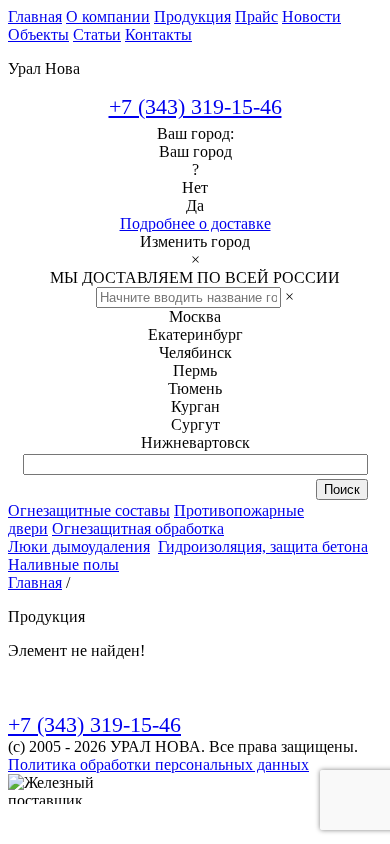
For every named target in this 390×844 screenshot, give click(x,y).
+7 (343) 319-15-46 (195, 106)
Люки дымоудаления (79, 546)
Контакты (158, 34)
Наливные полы (63, 564)
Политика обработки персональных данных (158, 764)
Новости (311, 16)
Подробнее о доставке (195, 223)
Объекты (38, 34)
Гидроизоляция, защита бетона (263, 546)
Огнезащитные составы (89, 510)
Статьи (97, 34)
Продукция (192, 16)
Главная (35, 16)
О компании (108, 16)
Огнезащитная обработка (138, 528)
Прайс (256, 16)
